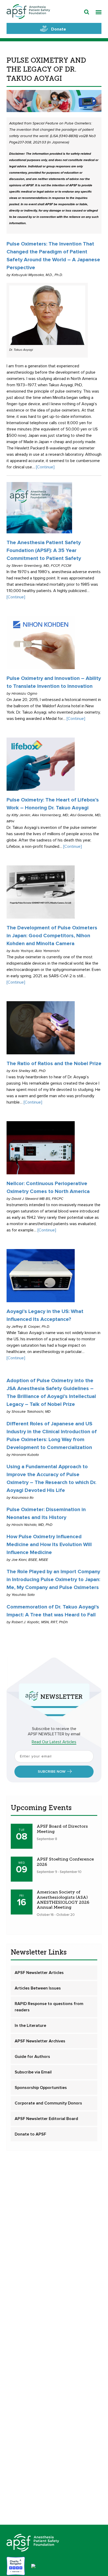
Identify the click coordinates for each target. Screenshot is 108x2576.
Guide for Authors (32, 2057)
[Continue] (45, 467)
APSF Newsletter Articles (39, 1973)
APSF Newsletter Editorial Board (46, 2119)
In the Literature (30, 2026)
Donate (59, 29)
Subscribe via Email (33, 2072)
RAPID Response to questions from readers (49, 2007)
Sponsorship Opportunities (41, 2088)
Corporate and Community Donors (48, 2103)
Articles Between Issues (38, 1988)
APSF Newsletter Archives (40, 2041)
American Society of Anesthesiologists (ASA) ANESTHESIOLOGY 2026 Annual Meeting (63, 1900)
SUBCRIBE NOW (52, 1772)
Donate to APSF (30, 2134)
